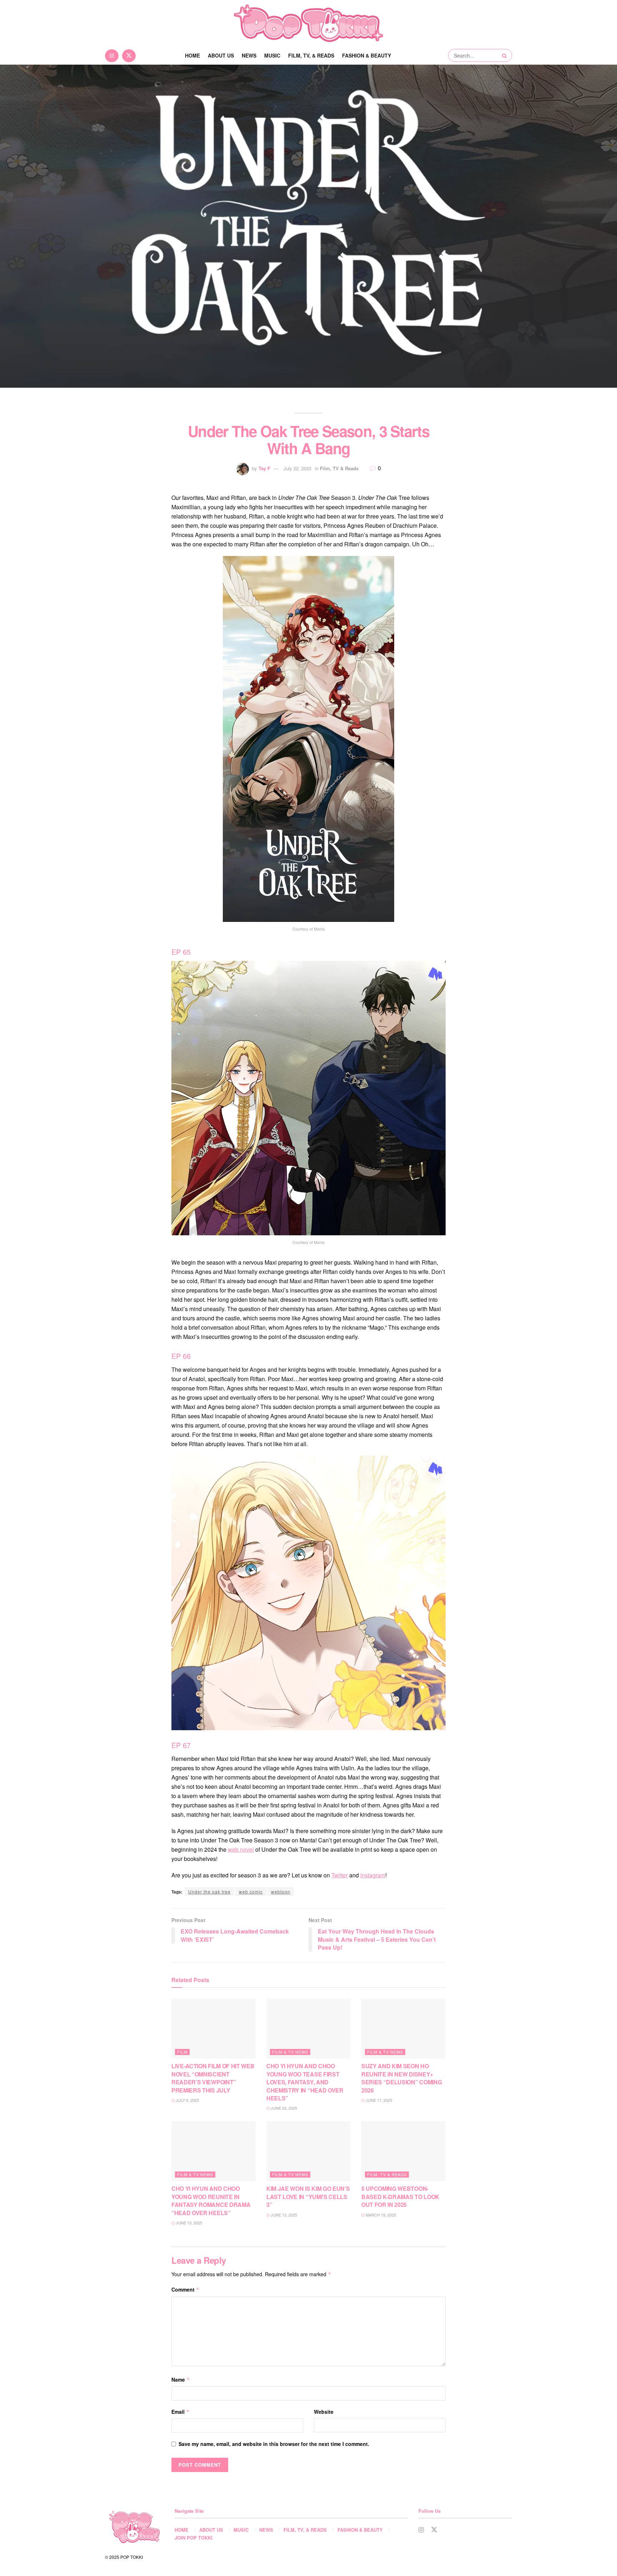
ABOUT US (221, 55)
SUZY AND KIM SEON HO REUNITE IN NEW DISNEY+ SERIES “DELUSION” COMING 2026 (402, 2078)
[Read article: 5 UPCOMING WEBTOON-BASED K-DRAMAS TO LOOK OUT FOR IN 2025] (403, 2151)
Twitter (340, 1875)
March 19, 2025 (380, 2215)
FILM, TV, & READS (311, 55)
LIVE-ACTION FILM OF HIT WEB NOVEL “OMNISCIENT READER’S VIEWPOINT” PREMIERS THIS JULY (213, 2078)
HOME (182, 2530)
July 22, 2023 (297, 468)
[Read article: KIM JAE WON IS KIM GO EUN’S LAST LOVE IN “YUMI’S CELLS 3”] (308, 2151)
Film (182, 2052)
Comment (185, 2289)
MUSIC (272, 55)
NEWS (249, 55)
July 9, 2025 (187, 2100)
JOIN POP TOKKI (194, 2538)
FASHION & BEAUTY (367, 55)
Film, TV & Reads (339, 468)
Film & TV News (290, 2052)
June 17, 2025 (378, 2100)
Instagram (373, 1875)
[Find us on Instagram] (112, 55)
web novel (241, 1849)
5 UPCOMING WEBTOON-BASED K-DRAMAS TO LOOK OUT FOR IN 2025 (400, 2197)
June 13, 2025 (188, 2223)
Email (180, 2412)
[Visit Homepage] (308, 23)
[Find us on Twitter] (129, 55)
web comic (251, 1892)
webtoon (281, 1892)
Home (192, 55)
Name (181, 2379)
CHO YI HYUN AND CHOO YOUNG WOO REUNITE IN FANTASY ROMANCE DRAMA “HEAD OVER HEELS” (211, 2200)
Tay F (264, 468)
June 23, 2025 (283, 2108)
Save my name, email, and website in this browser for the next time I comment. (274, 2444)
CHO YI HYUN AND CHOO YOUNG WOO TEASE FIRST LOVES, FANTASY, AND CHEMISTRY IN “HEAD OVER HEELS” (305, 2082)
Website (324, 2412)
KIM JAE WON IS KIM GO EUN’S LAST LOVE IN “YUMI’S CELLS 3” (308, 2197)
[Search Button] (505, 55)
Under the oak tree (209, 1892)
